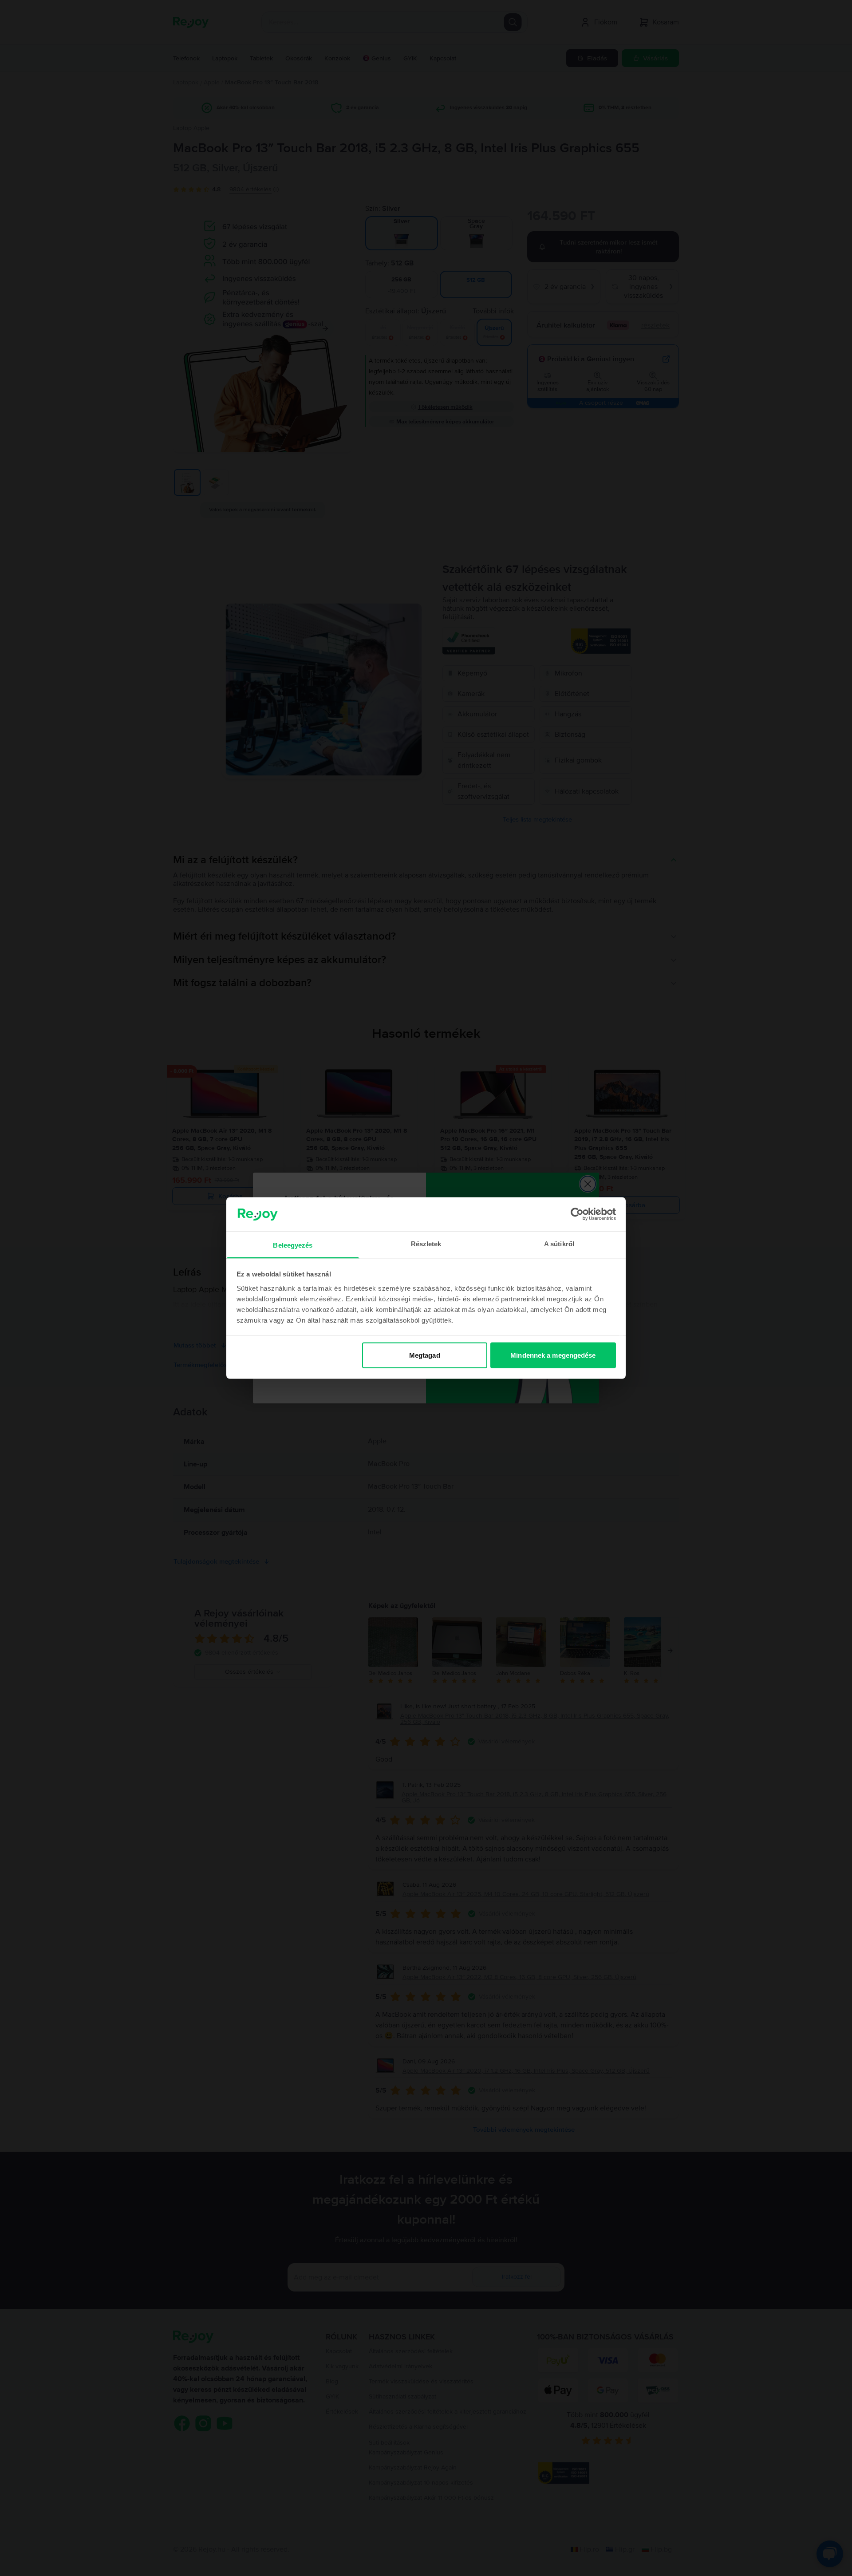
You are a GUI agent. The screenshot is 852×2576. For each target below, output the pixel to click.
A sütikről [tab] (559, 1243)
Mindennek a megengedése (553, 1355)
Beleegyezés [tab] (293, 1245)
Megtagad (425, 1355)
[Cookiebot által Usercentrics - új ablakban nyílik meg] (577, 1214)
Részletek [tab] (426, 1243)
